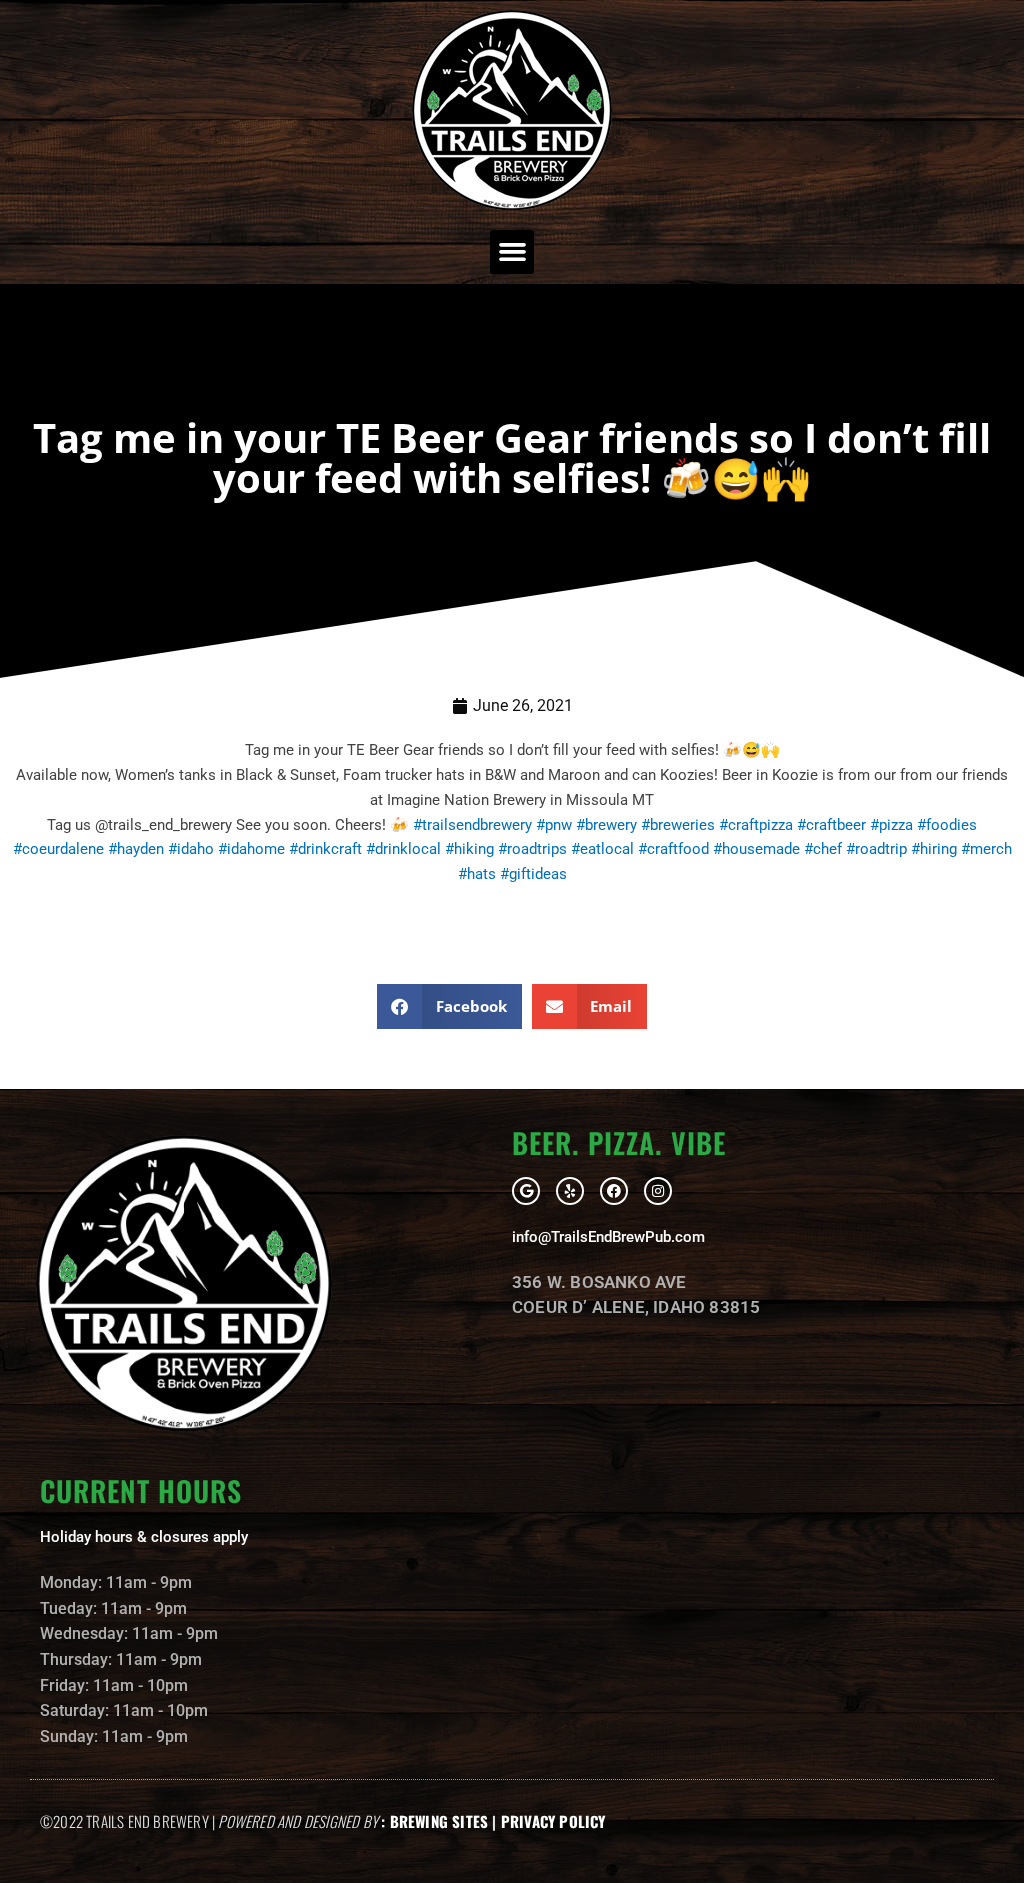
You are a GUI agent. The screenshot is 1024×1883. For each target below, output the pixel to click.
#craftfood (673, 849)
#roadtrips (532, 849)
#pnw (554, 825)
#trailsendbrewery (472, 825)
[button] (512, 252)
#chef (823, 849)
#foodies (947, 825)
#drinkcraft (325, 849)
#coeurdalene (58, 849)
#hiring (934, 849)
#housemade (756, 849)
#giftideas (533, 874)
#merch (986, 849)
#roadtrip (876, 849)
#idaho (191, 849)
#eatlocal (602, 849)
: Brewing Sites (434, 1821)
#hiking (469, 849)
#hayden (136, 849)
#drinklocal (403, 849)
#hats (477, 874)
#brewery (606, 825)
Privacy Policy (553, 1821)
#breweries (678, 825)
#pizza (891, 825)
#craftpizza (756, 825)
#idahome (251, 849)
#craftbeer (831, 825)
